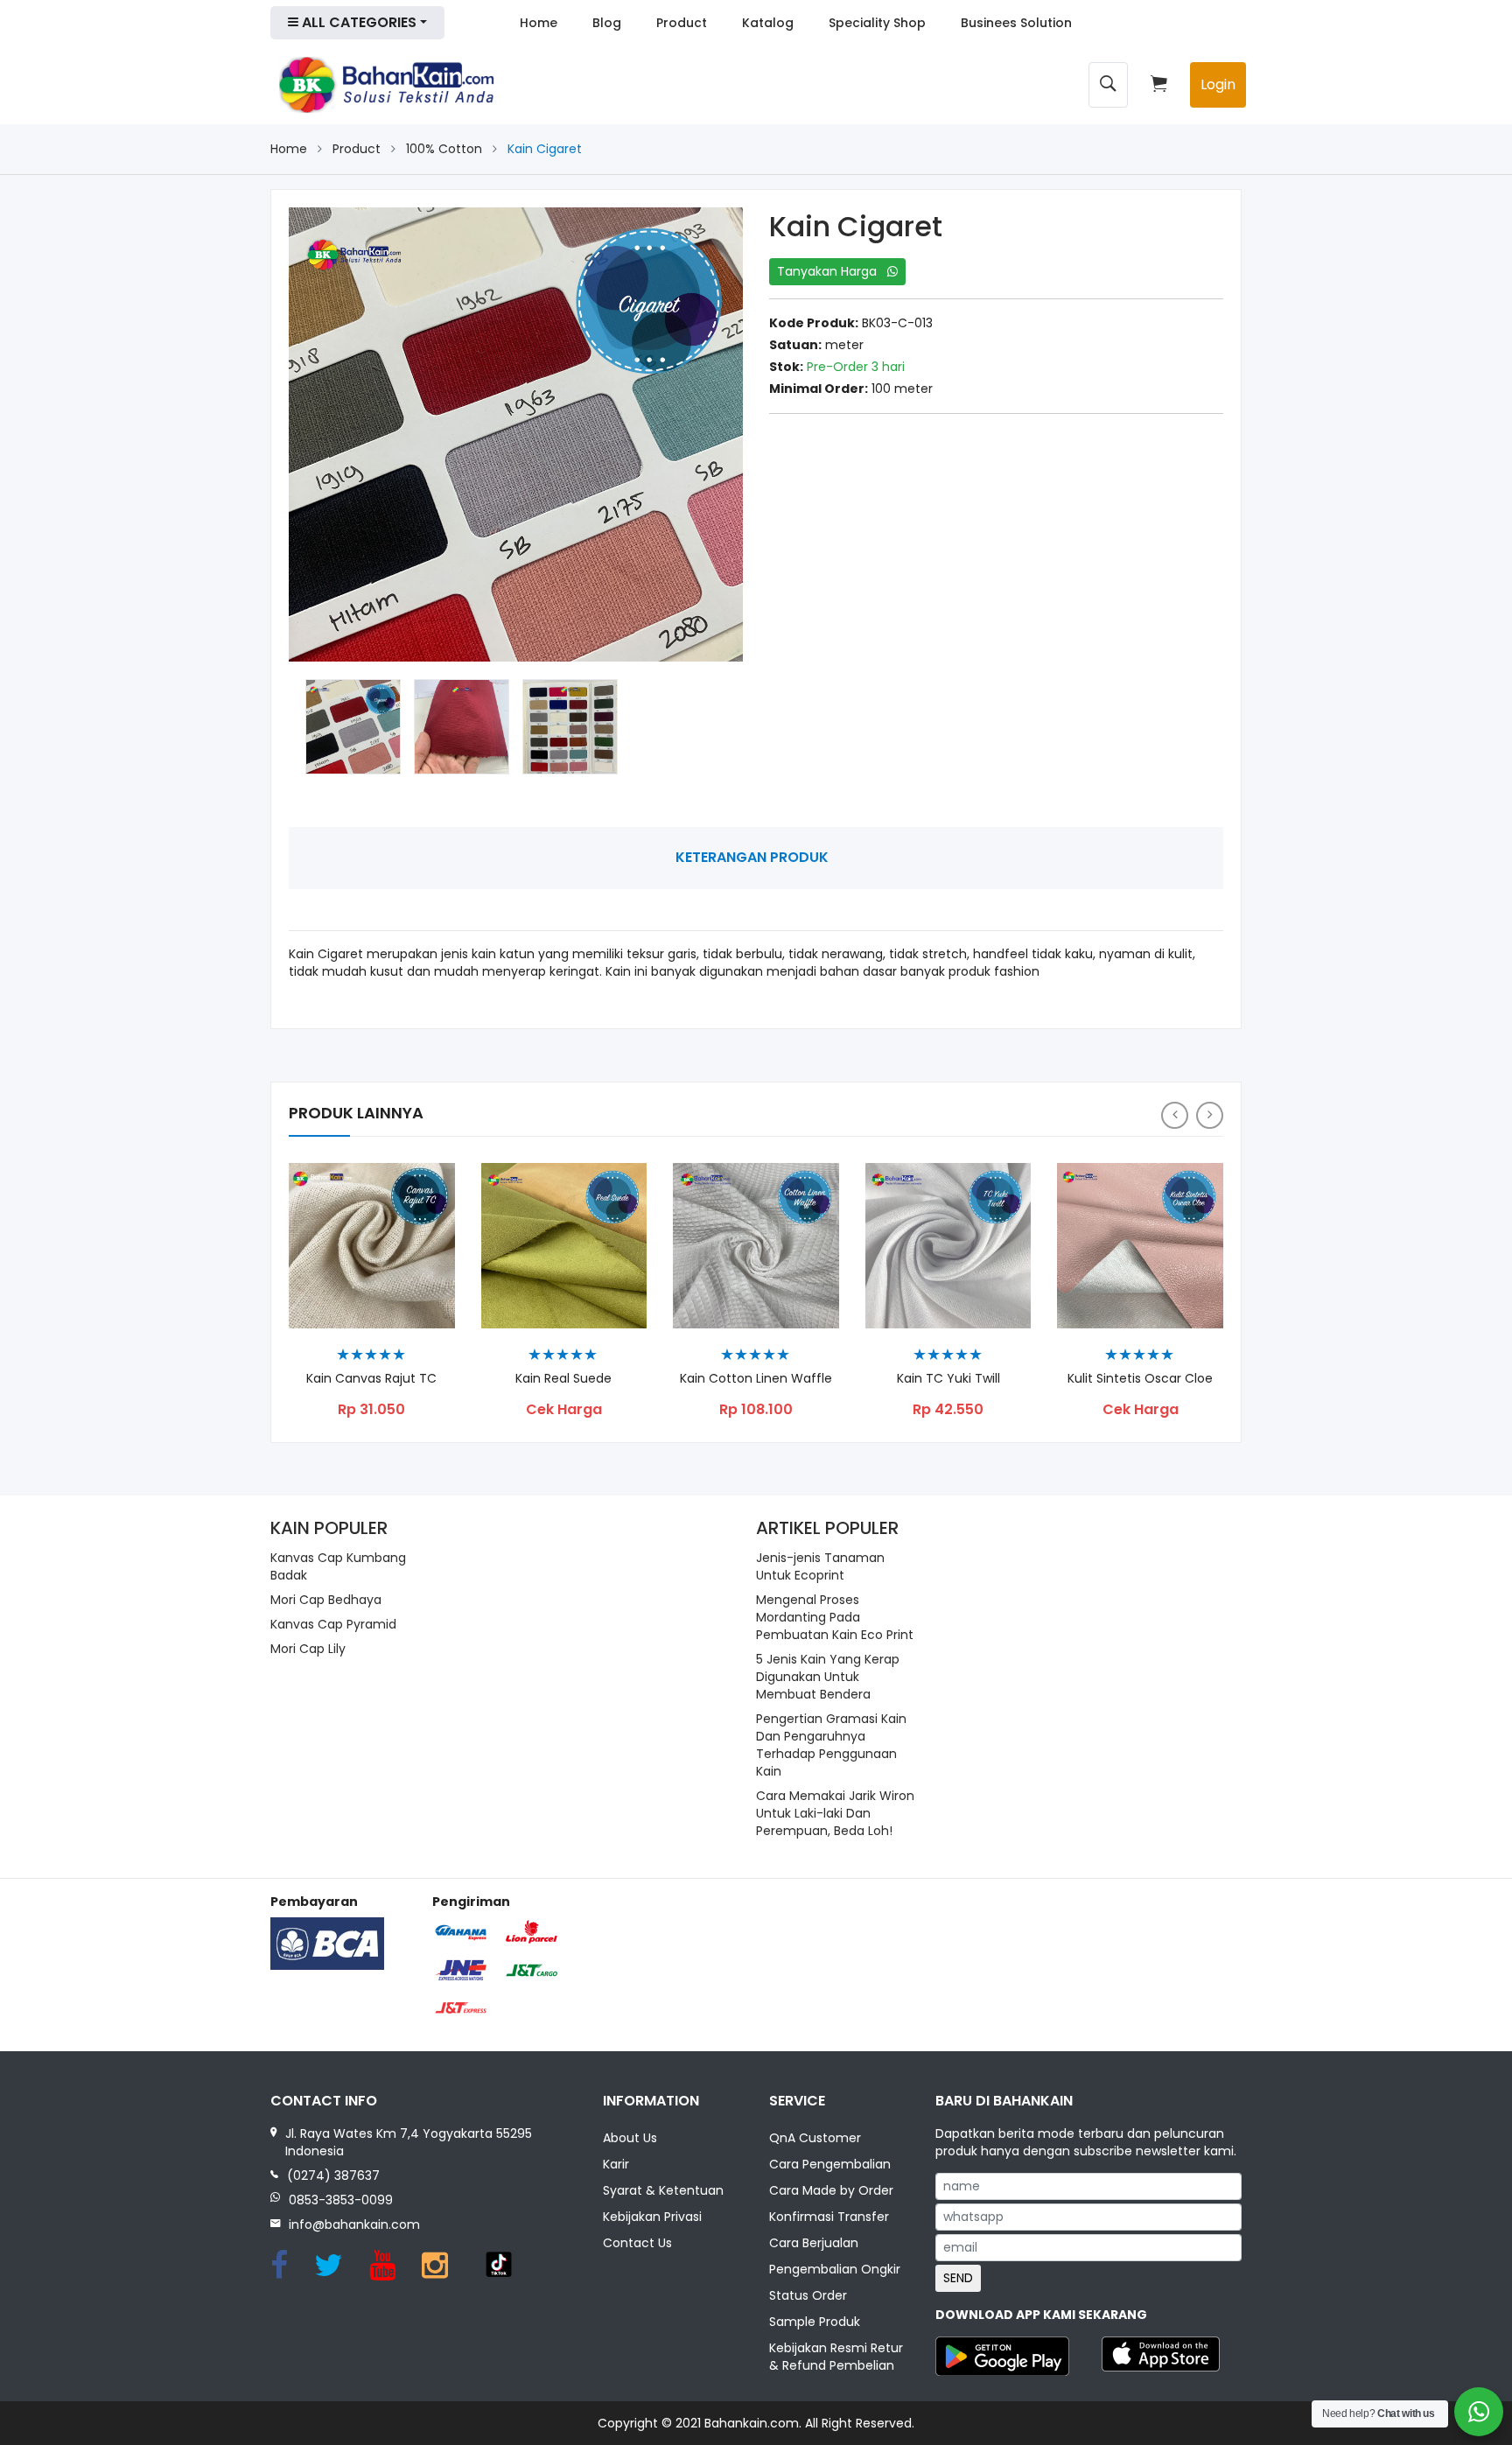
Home (539, 23)
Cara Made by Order (831, 2190)
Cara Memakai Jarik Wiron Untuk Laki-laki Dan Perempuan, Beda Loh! (835, 1813)
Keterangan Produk (752, 857)
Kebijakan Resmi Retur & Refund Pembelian (836, 2357)
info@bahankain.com (354, 2224)
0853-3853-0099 (341, 2200)
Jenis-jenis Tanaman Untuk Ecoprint (820, 1566)
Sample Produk (815, 2322)
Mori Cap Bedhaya (326, 1600)
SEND (958, 2278)
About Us (630, 2138)
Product (682, 23)
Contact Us (637, 2243)
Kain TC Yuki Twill (948, 1379)
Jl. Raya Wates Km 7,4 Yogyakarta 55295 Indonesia (409, 2142)
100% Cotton (444, 149)
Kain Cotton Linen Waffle (756, 1379)
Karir (616, 2164)
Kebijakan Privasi (652, 2217)
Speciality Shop (877, 23)
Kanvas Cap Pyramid (333, 1624)
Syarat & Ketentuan (663, 2190)
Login (1218, 84)
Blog (607, 23)
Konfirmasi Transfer (829, 2217)
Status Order (808, 2295)
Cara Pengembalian (830, 2164)
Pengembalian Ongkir (835, 2269)
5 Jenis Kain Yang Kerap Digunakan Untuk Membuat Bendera (828, 1677)
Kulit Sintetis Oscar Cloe (1140, 1379)
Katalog (768, 23)
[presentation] (1175, 1115)
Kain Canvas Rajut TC (371, 1379)
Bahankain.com (752, 2423)
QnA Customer (815, 2138)
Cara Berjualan (814, 2243)
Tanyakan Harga (832, 271)
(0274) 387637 (333, 2175)
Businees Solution (1016, 23)
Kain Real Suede (563, 1379)
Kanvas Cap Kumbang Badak (338, 1566)
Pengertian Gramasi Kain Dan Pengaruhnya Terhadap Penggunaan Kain (831, 1745)
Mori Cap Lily (308, 1649)
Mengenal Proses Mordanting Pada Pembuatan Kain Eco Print (835, 1617)
